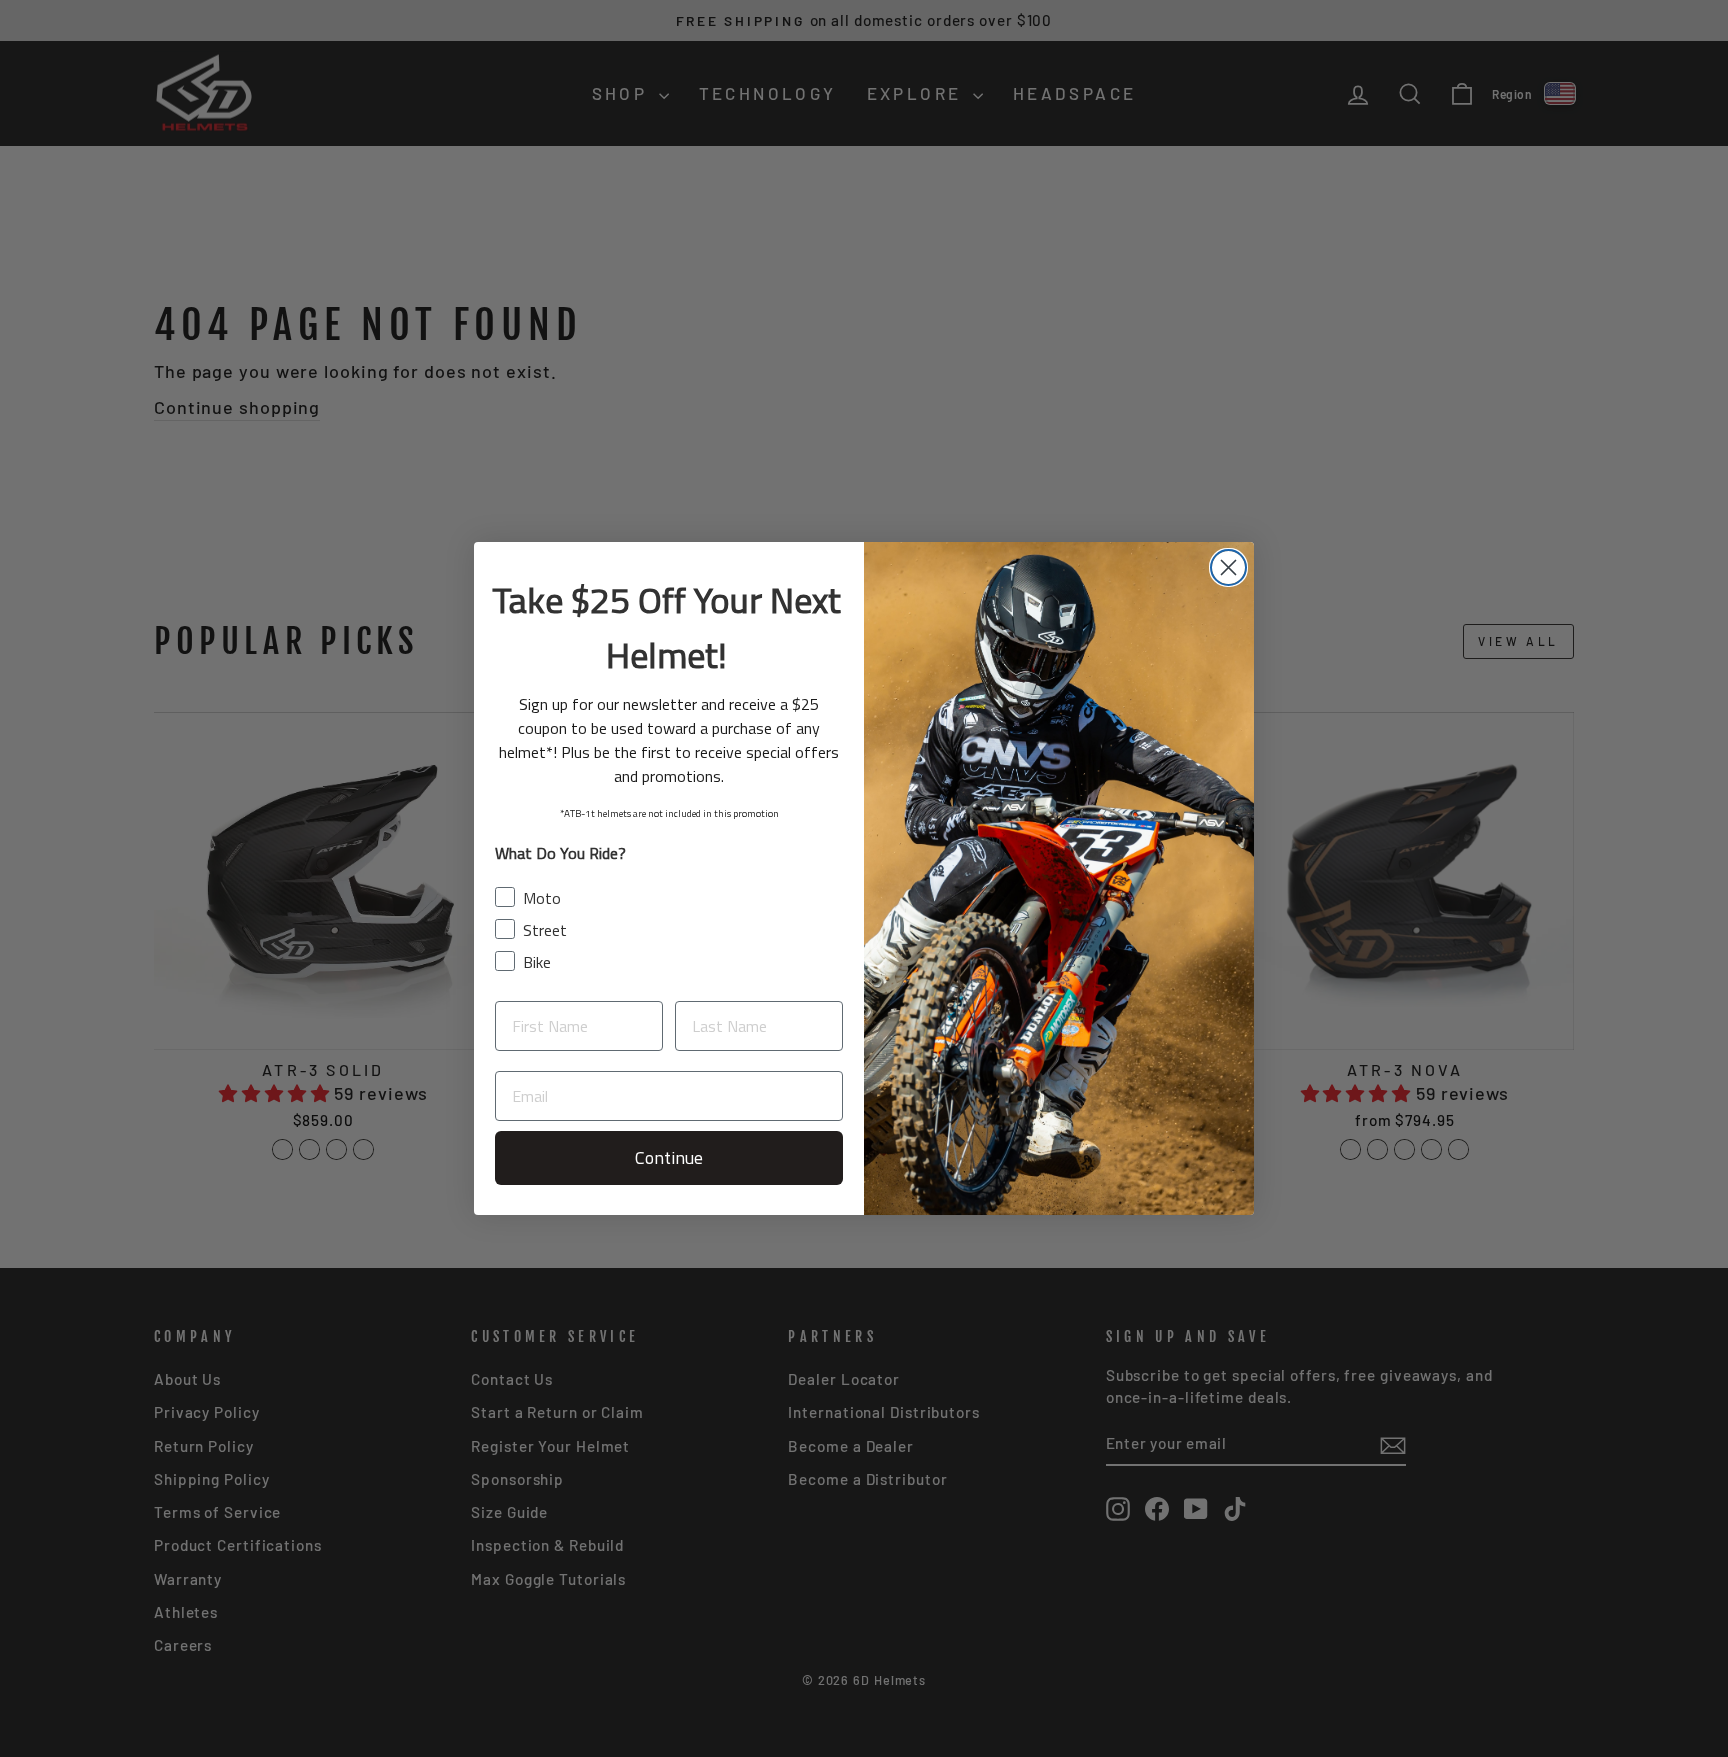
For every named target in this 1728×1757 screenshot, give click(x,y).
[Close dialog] (1228, 567)
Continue (669, 1157)
